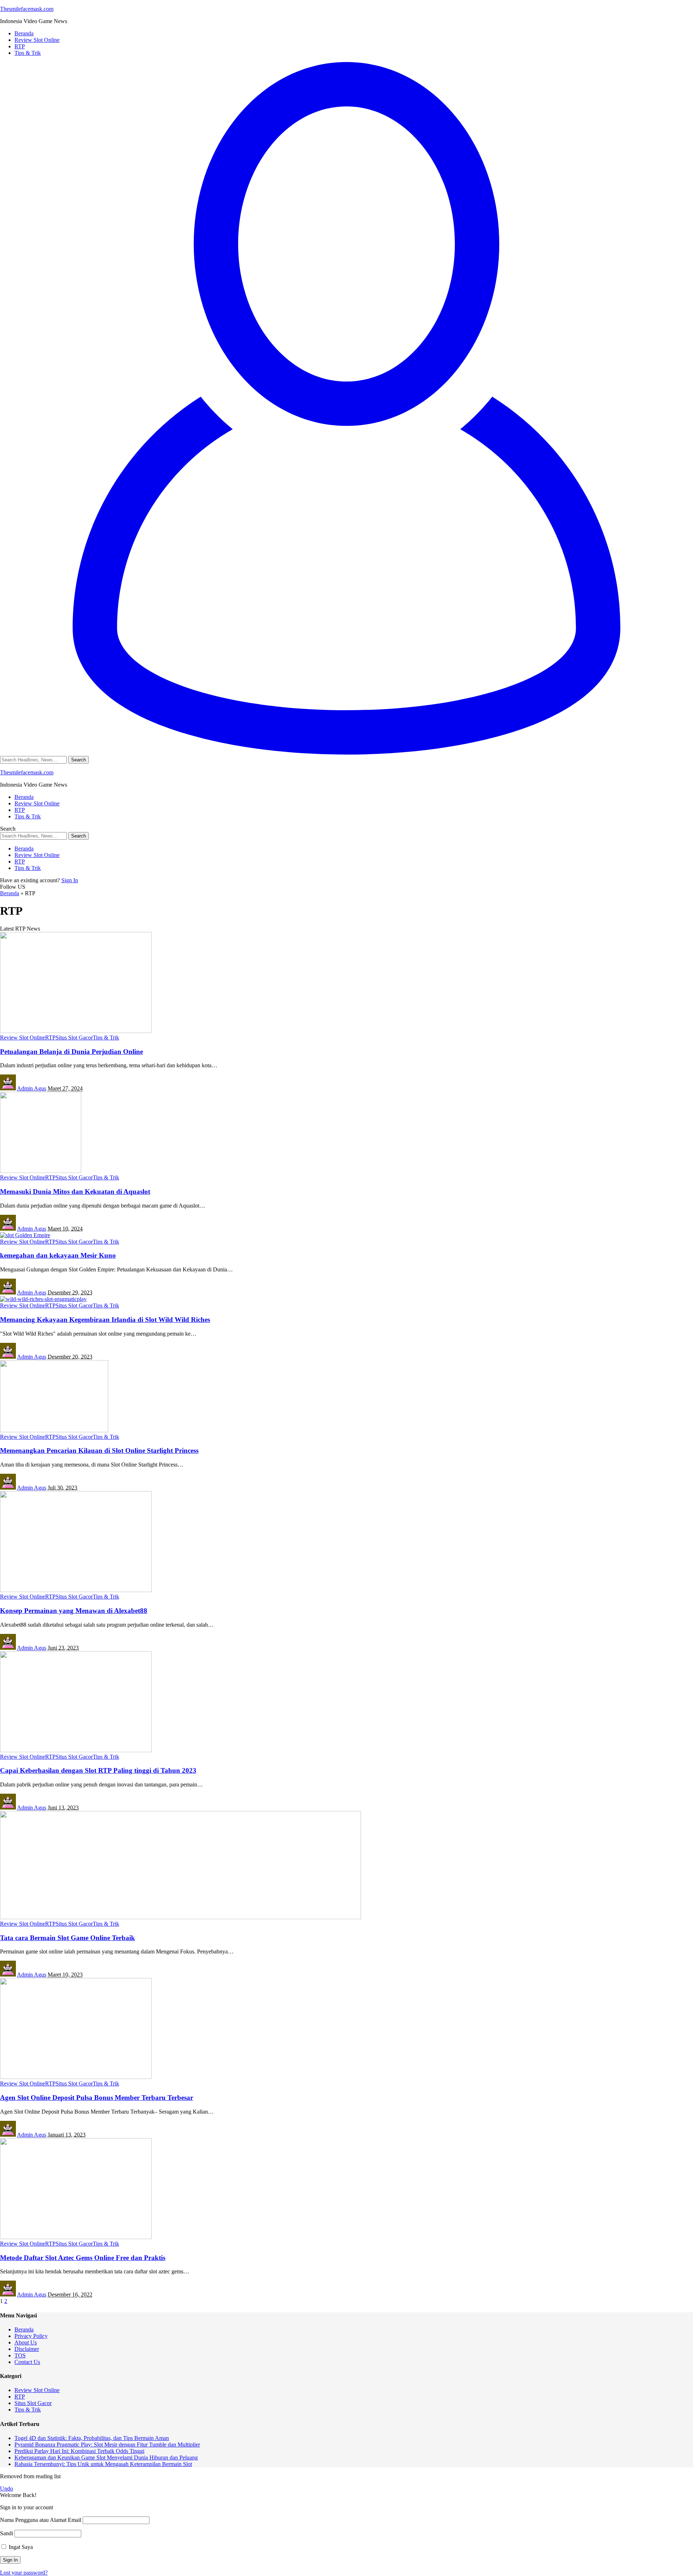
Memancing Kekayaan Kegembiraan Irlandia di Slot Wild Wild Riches (105, 1320)
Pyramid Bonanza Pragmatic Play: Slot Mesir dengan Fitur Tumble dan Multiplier (107, 2445)
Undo (6, 2489)
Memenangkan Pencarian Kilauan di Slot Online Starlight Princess (99, 1450)
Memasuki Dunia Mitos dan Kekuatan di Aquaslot (75, 1192)
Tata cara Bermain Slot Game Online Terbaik (67, 1938)
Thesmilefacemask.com (27, 9)
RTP (50, 1038)
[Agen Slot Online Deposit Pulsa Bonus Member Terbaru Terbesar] (76, 2077)
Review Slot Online (23, 1038)
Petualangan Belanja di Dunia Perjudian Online (71, 1052)
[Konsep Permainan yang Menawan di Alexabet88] (76, 1590)
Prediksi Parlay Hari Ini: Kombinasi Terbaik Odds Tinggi (79, 2451)
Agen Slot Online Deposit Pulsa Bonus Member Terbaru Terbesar (97, 2098)
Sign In (70, 880)
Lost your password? (24, 2573)
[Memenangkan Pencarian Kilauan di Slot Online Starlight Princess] (54, 1430)
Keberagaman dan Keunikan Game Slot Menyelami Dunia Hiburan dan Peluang (106, 2458)
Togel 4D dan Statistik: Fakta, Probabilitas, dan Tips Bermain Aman (92, 2438)
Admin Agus (32, 1088)
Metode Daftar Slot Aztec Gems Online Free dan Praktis (83, 2258)
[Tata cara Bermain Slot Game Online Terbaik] (180, 1917)
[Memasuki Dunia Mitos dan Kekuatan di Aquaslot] (41, 1171)
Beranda (10, 893)
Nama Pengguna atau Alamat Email (41, 2520)
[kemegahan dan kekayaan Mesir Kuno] (25, 1235)
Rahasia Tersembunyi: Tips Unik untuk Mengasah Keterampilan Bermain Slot (103, 2464)
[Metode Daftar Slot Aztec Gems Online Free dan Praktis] (76, 2237)
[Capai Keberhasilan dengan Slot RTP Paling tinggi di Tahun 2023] (76, 1750)
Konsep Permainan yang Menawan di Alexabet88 (74, 1611)
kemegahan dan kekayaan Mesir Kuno (58, 1255)
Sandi (6, 2533)
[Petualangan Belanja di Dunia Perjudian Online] (76, 1031)
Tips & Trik (106, 1038)
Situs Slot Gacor (74, 1038)
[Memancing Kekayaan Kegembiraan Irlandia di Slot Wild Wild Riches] (43, 1299)
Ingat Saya (20, 2547)
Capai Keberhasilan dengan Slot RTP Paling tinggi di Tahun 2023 (98, 1770)
